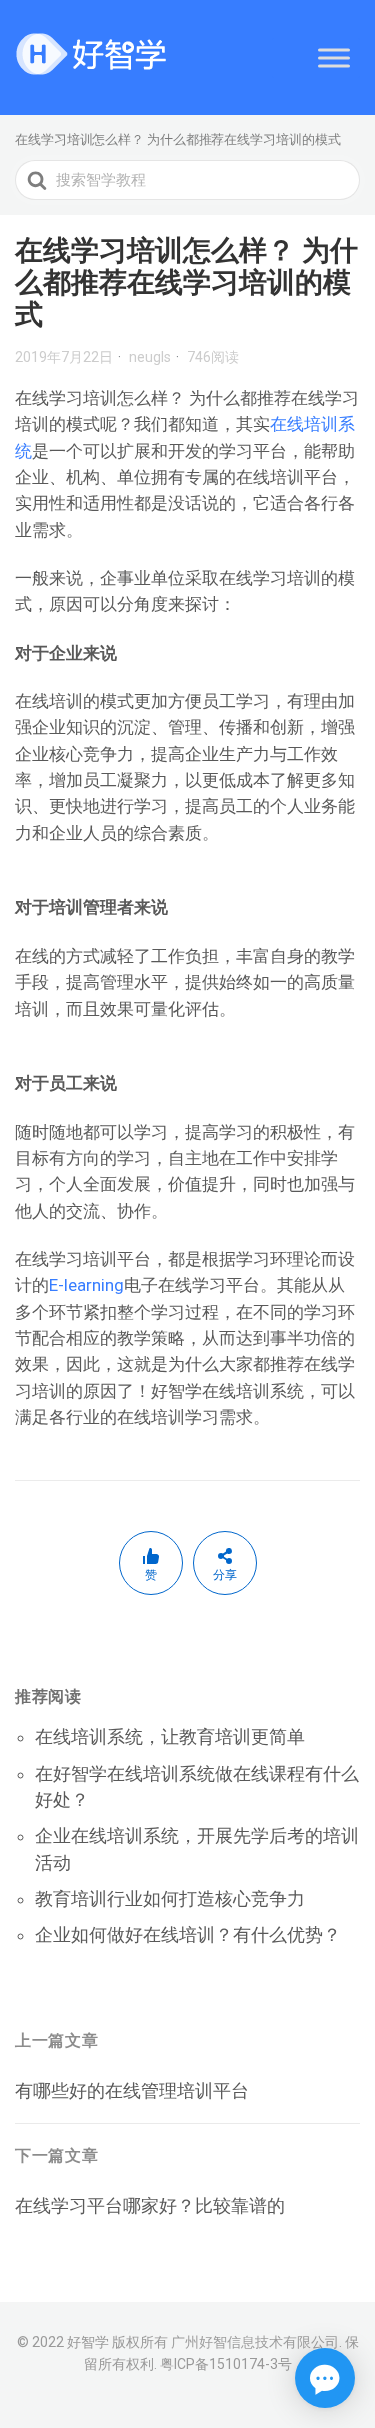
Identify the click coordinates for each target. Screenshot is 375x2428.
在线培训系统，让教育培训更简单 (170, 1736)
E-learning (86, 1285)
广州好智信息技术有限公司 (255, 2342)
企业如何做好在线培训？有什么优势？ (188, 1934)
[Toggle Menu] (334, 57)
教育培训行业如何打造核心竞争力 (170, 1898)
